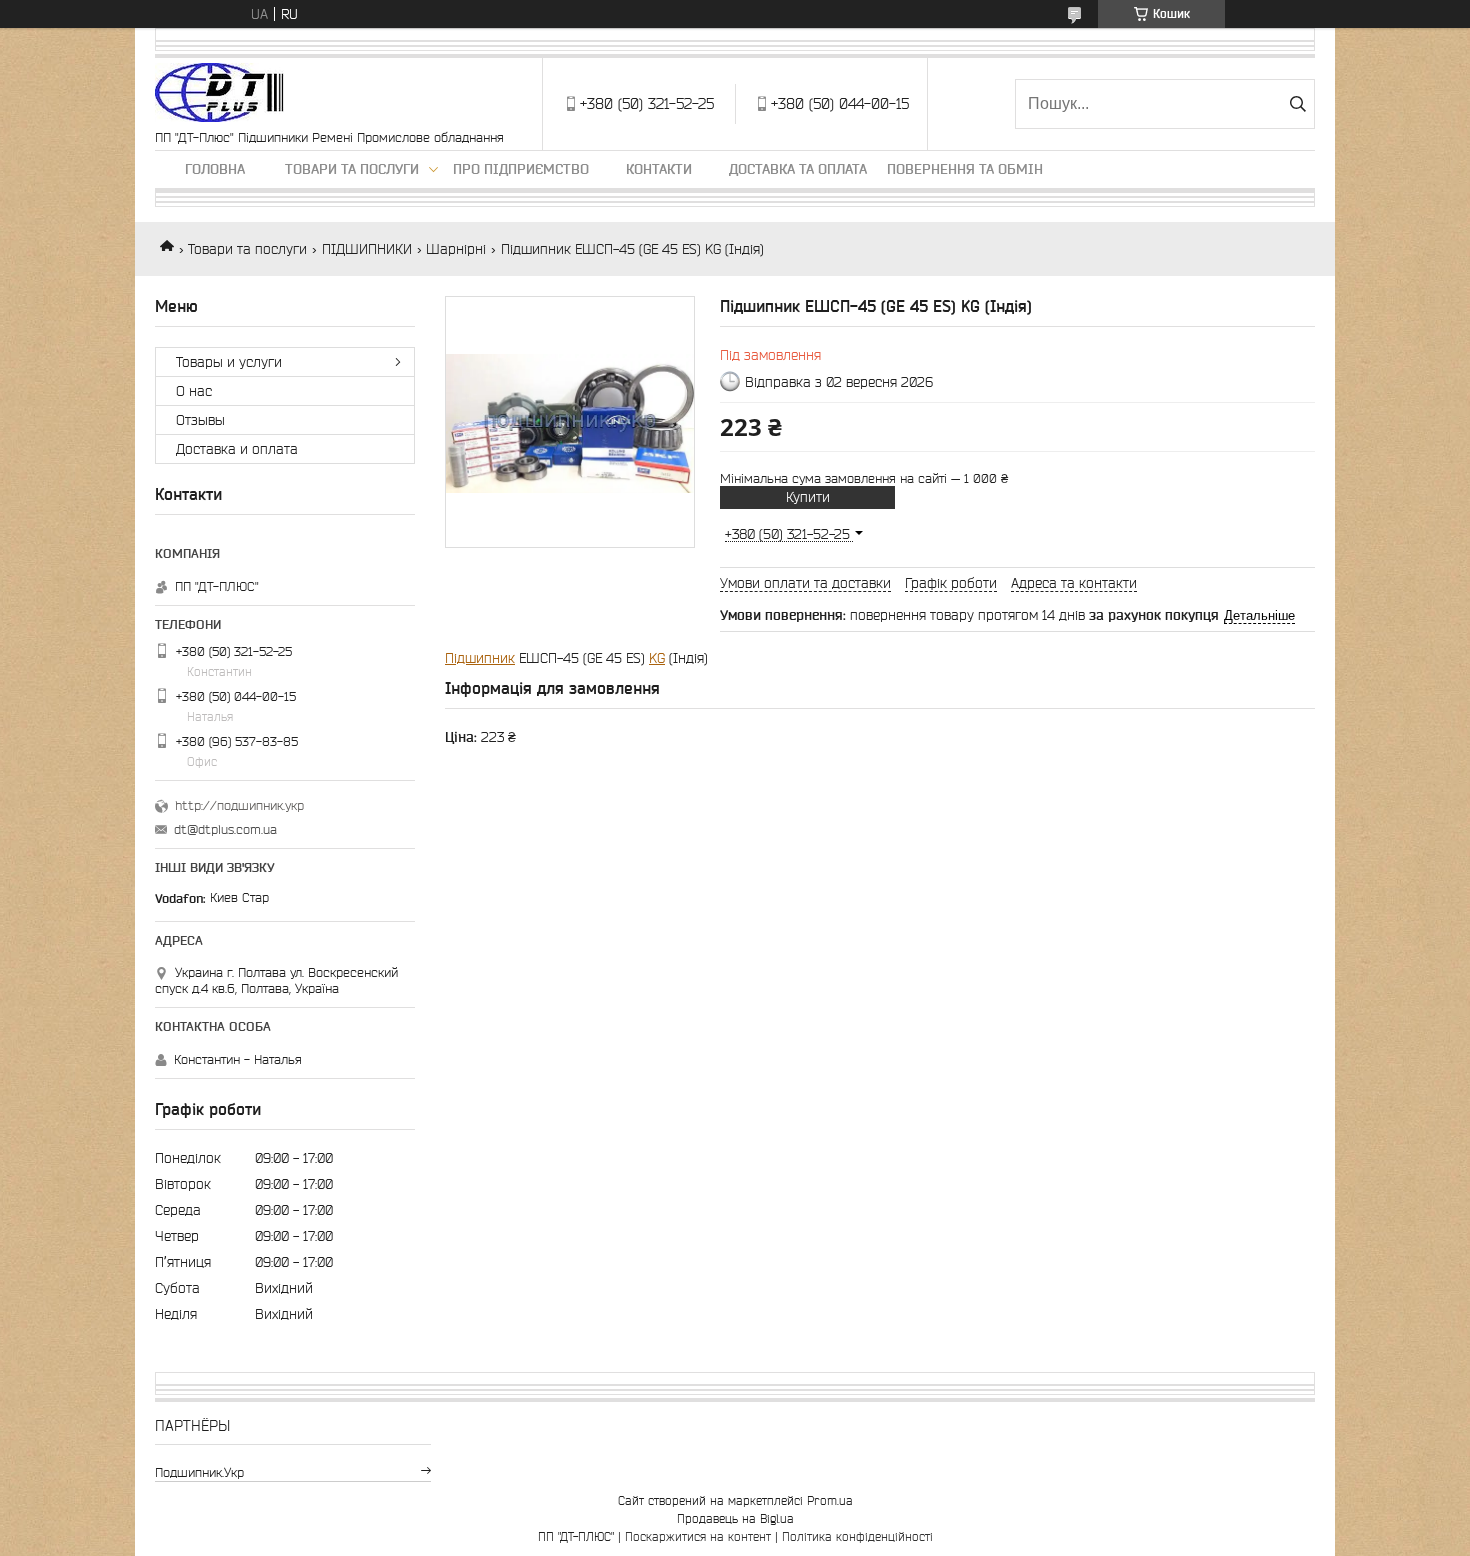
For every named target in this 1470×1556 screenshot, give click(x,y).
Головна (215, 169)
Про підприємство (521, 169)
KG (657, 658)
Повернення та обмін (965, 169)
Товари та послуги (352, 169)
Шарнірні (456, 249)
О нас (194, 391)
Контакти (659, 169)
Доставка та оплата (798, 169)
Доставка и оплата (237, 449)
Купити (808, 497)
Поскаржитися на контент (698, 1536)
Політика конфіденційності (857, 1536)
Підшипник (480, 658)
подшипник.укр (199, 1472)
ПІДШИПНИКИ (367, 249)
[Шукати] (1297, 104)
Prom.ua (830, 1500)
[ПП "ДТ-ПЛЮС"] (219, 94)
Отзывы (200, 420)
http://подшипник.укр (239, 805)
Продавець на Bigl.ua (735, 1518)
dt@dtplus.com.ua (225, 829)
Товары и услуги (229, 362)
